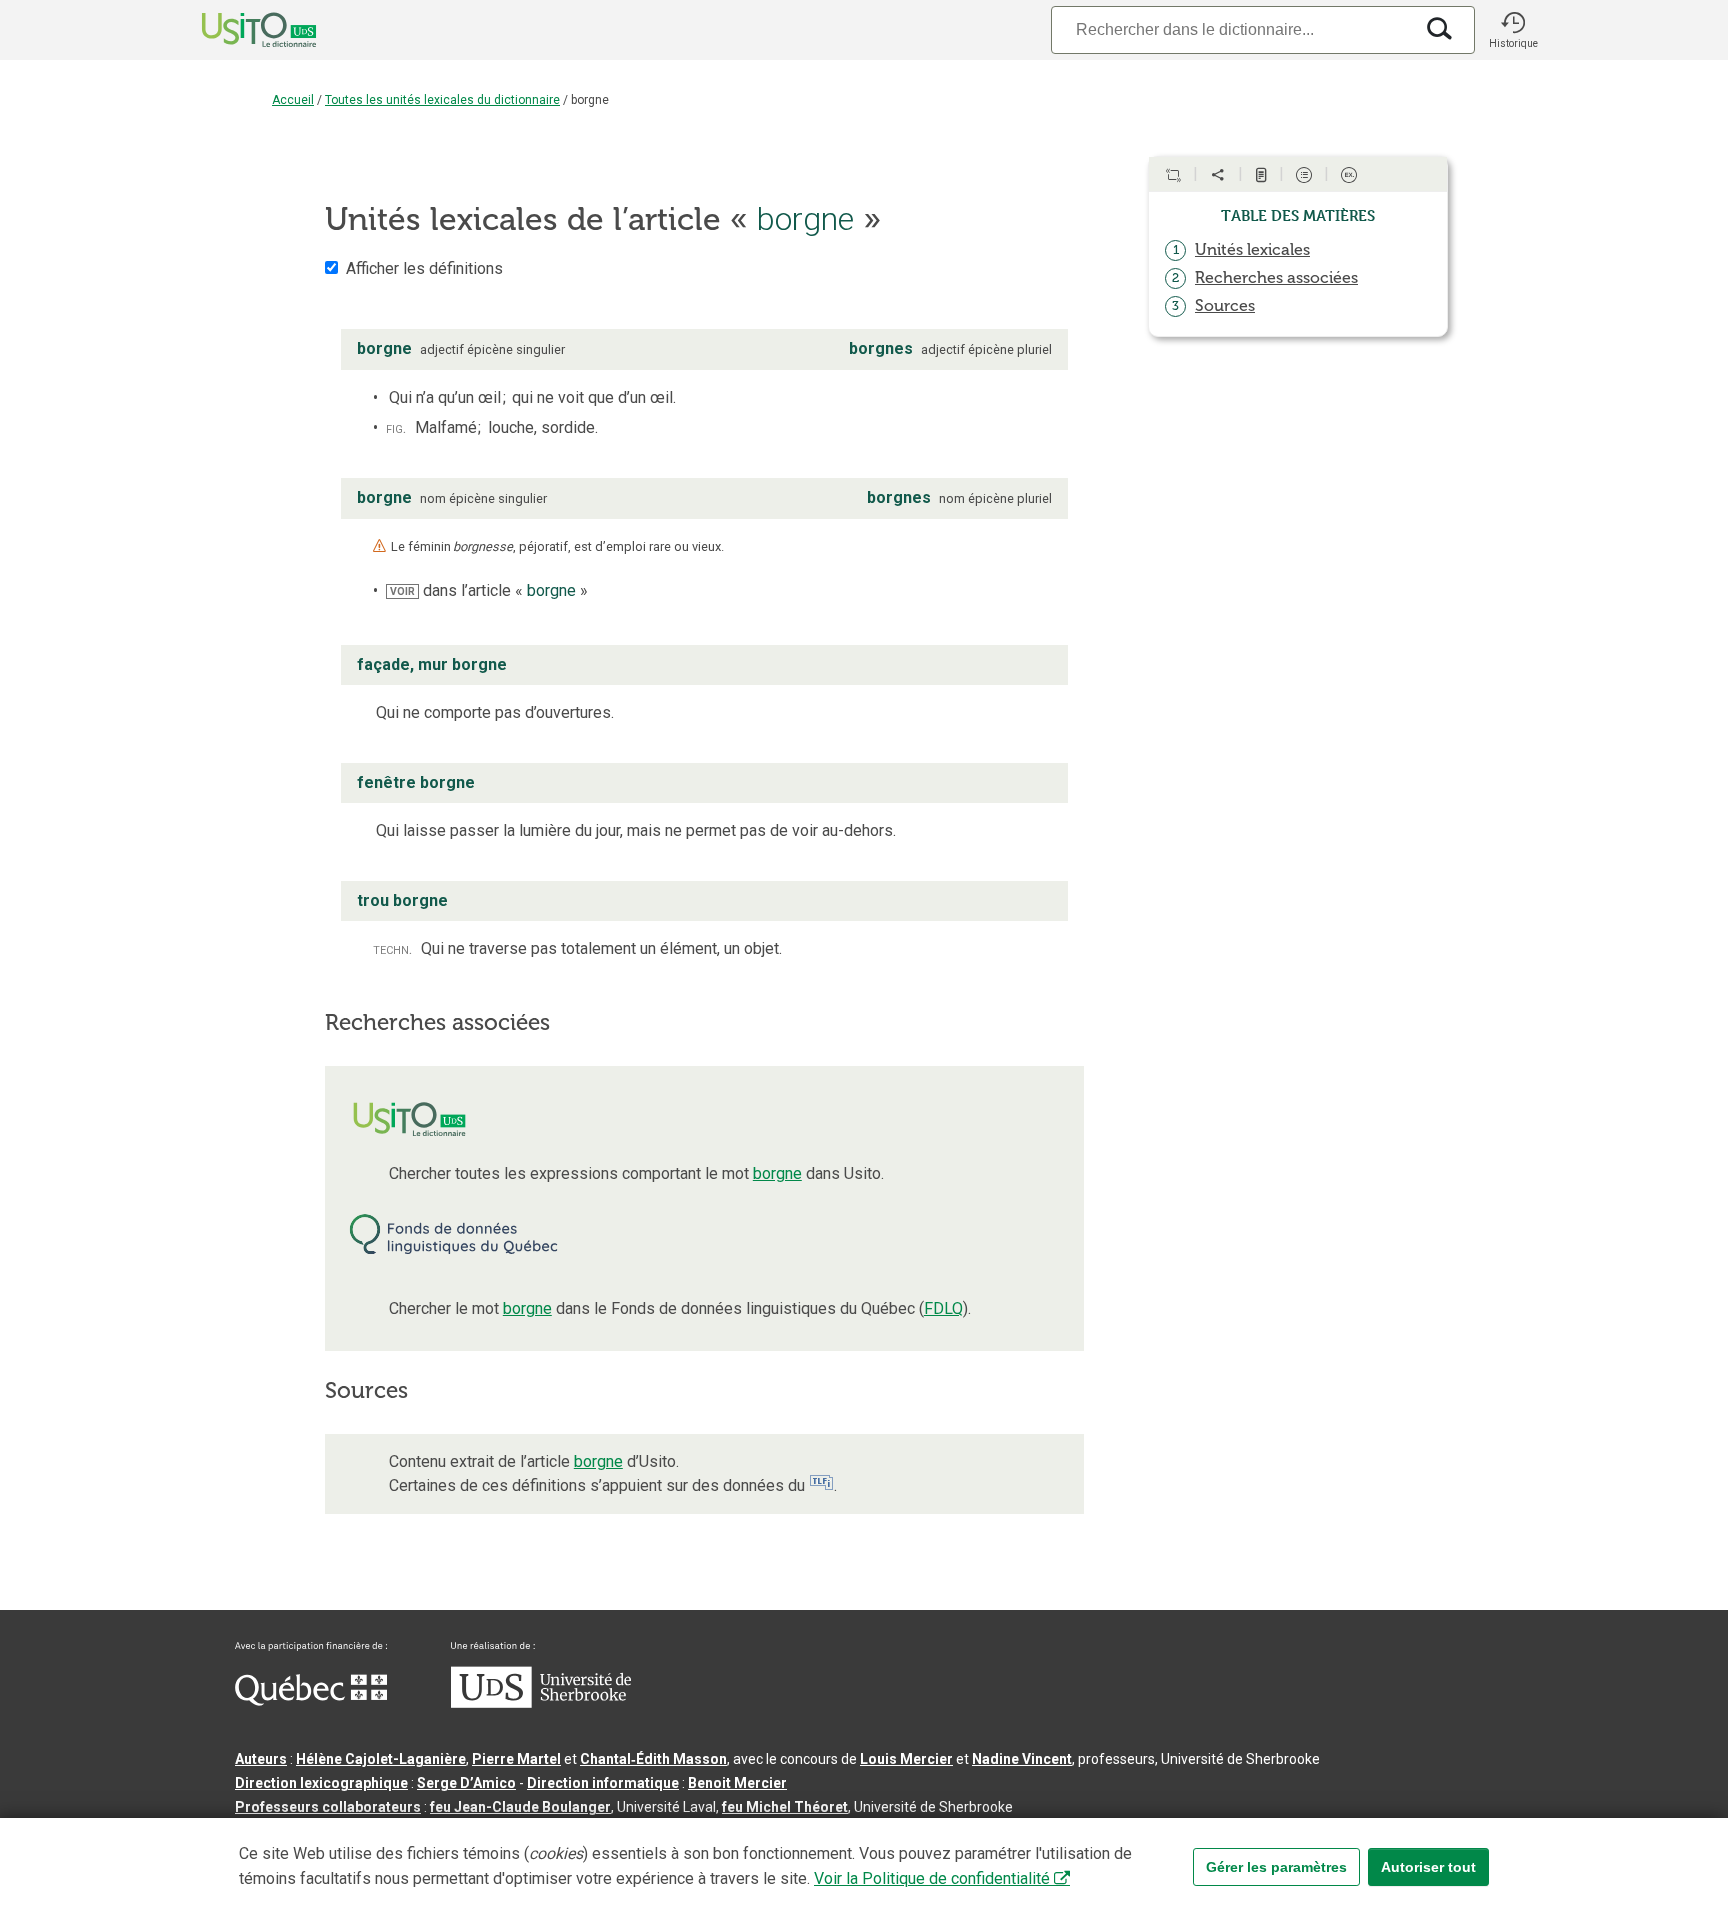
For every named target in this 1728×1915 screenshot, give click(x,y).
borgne (777, 1173)
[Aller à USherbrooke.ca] (541, 1703)
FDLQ (943, 1308)
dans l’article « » (489, 590)
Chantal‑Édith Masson (653, 1759)
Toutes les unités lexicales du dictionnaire (442, 100)
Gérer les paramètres (1276, 1867)
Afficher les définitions (424, 268)
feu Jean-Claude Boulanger (520, 1807)
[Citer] (1173, 175)
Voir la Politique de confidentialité (932, 1878)
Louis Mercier (906, 1759)
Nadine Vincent (1022, 1759)
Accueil (293, 100)
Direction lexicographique (321, 1783)
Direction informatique (603, 1783)
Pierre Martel (516, 1759)
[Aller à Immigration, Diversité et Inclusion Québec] (311, 1701)
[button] (1513, 30)
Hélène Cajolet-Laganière (381, 1759)
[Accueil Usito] (237, 30)
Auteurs (261, 1759)
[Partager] (1218, 175)
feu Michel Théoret (785, 1807)
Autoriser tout (1428, 1867)
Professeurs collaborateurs (328, 1807)
